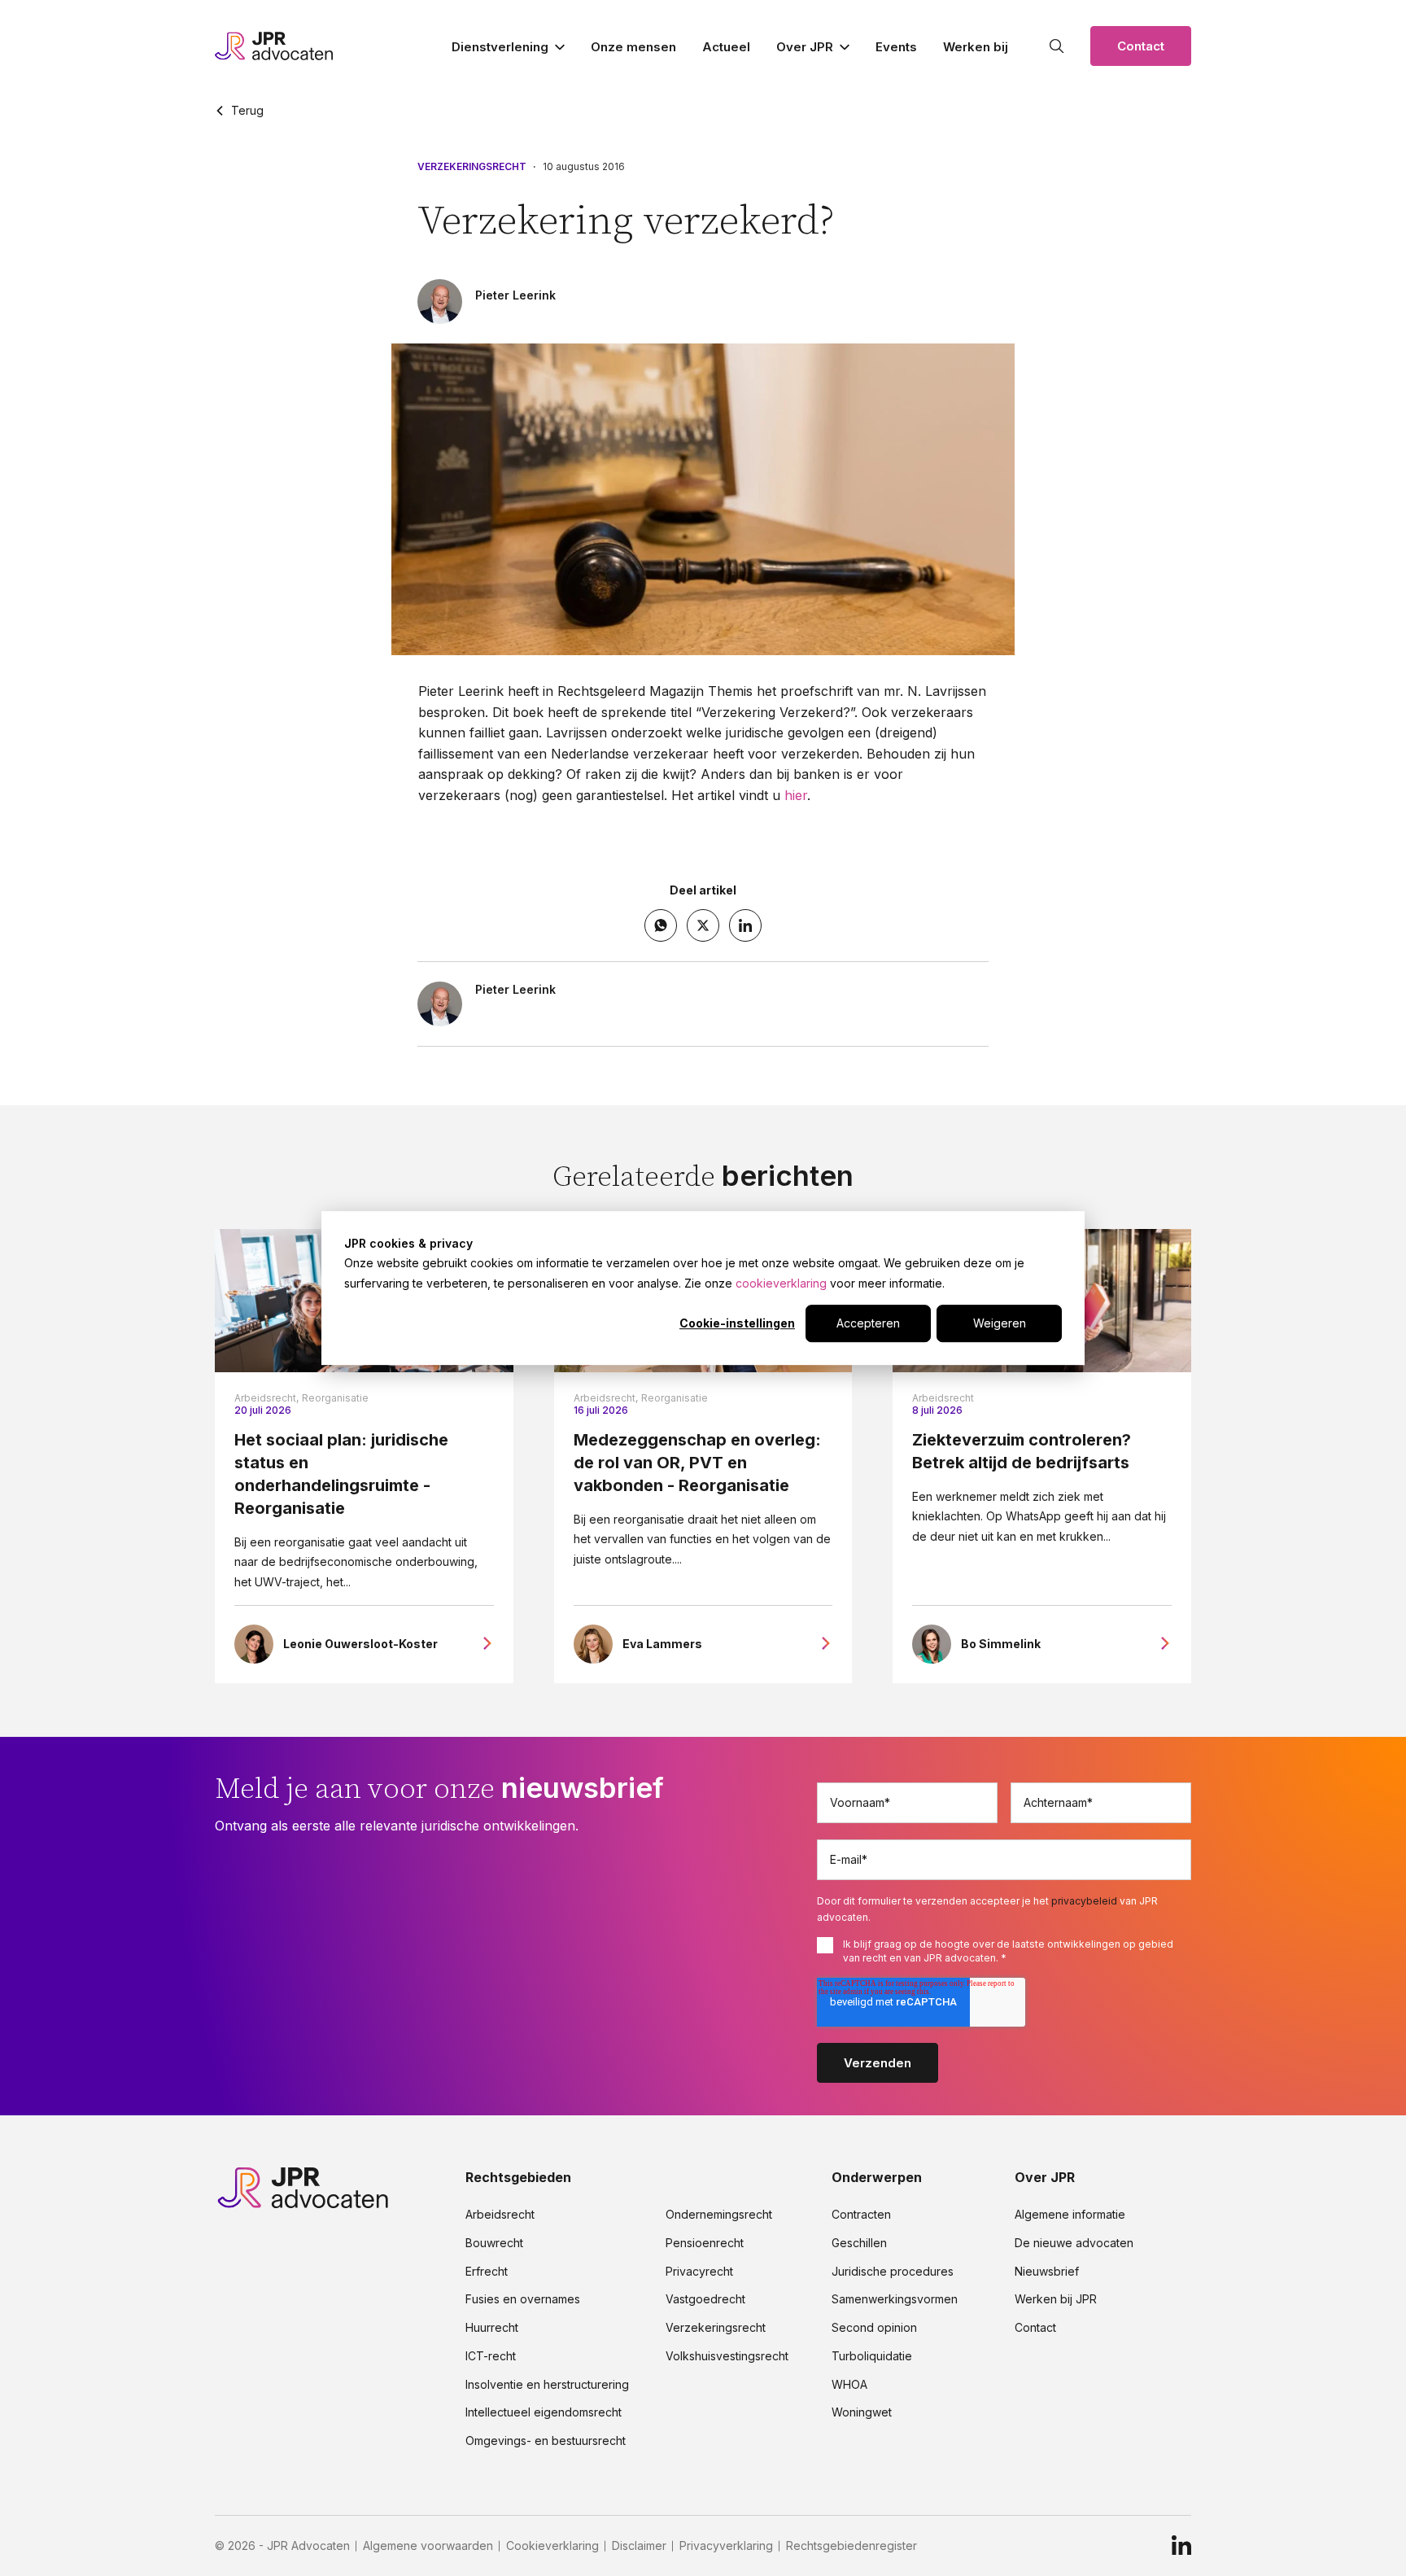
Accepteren (868, 1323)
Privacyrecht (699, 2272)
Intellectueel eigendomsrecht (544, 2412)
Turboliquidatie (872, 2356)
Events (896, 47)
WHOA (849, 2385)
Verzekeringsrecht (472, 167)
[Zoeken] (1057, 46)
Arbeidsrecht (943, 1398)
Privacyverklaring (726, 2546)
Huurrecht (492, 2328)
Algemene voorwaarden (428, 2546)
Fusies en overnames (523, 2299)
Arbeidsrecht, (266, 1398)
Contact (1141, 46)
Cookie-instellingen (737, 1323)
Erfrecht (487, 2272)
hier (796, 795)
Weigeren (1000, 1323)
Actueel (726, 47)
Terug (247, 111)
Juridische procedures (893, 2272)
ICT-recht (491, 2356)
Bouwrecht (494, 2243)
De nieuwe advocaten (1074, 2243)
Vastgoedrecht (705, 2299)
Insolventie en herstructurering (547, 2385)
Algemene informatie (1070, 2215)
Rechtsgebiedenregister (851, 2546)
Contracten (861, 2215)
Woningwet (862, 2412)
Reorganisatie (335, 1398)
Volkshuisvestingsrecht (727, 2356)
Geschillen (859, 2243)
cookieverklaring (781, 1283)
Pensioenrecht (705, 2243)
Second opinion (874, 2328)
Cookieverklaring (552, 2546)
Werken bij (976, 47)
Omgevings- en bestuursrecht (546, 2441)
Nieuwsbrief (1047, 2272)
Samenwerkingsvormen (895, 2299)
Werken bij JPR (1056, 2299)
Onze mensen (633, 47)
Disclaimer (639, 2546)
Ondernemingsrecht (719, 2215)
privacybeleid (1084, 1901)
